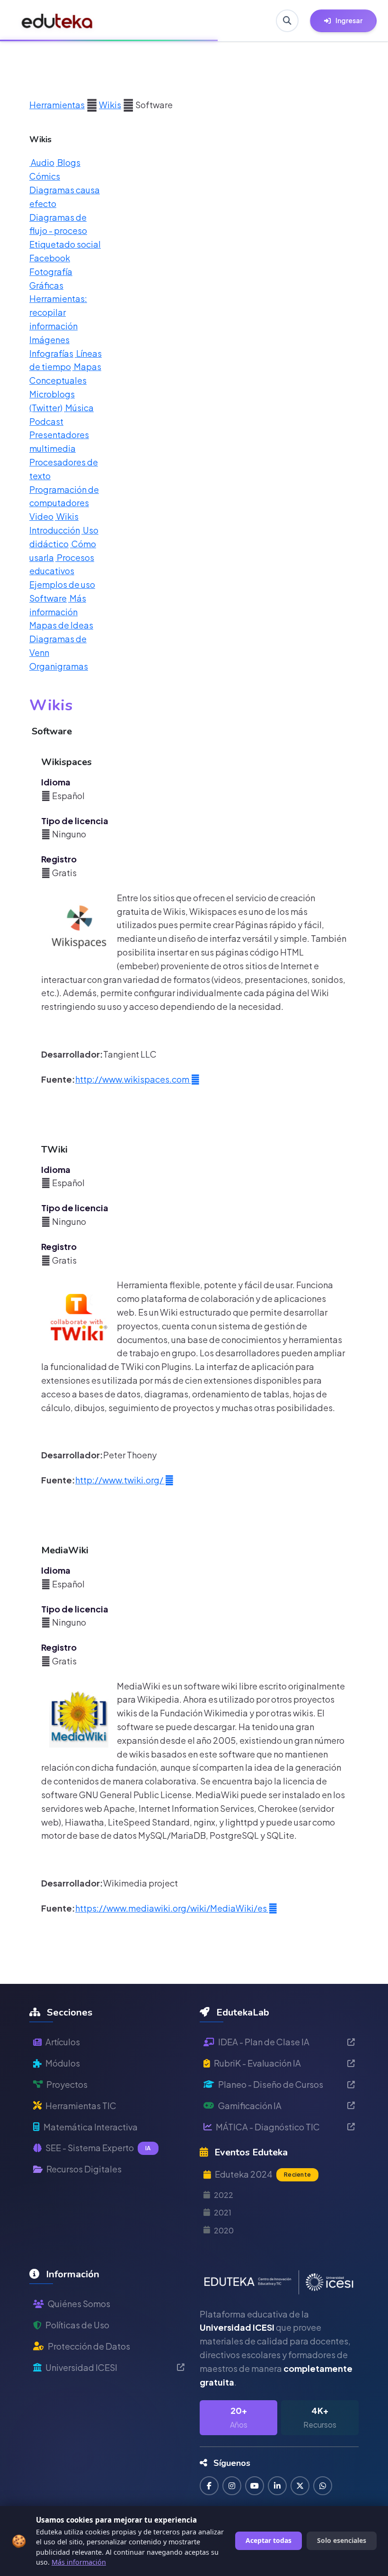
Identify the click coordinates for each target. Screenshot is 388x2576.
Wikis (110, 105)
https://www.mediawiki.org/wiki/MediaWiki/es (172, 1908)
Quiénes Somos (79, 2304)
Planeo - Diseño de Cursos (271, 2084)
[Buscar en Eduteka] (287, 21)
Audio (42, 162)
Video (41, 516)
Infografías (51, 353)
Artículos (63, 2042)
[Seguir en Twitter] (300, 2486)
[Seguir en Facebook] (209, 2486)
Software (48, 598)
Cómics (45, 176)
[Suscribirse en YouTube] (255, 2486)
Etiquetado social (65, 244)
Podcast (46, 421)
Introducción (55, 530)
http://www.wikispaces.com (133, 1079)
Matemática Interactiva (91, 2127)
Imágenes (49, 340)
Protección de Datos (89, 2346)
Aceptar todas (269, 2540)
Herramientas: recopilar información (58, 312)
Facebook (50, 258)
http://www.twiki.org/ (120, 1480)
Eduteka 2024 (263, 2174)
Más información (79, 2562)
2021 (223, 2212)
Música (79, 408)
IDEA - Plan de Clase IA (264, 2042)
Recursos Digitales (84, 2169)
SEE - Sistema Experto (98, 2148)
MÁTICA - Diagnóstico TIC (268, 2127)
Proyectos (67, 2084)
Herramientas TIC (81, 2106)
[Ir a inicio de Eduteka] (57, 21)
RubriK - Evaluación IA (257, 2063)
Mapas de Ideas (61, 625)
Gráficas (46, 285)
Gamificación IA (250, 2106)
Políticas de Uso (77, 2325)
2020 (224, 2230)
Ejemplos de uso (62, 584)
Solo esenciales (342, 2540)
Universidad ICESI (81, 2367)
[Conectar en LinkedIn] (277, 2486)
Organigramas (59, 666)
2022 (224, 2195)
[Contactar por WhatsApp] (323, 2486)
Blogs (68, 162)
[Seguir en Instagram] (232, 2486)
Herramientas (57, 105)
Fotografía (51, 271)
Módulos (63, 2063)
